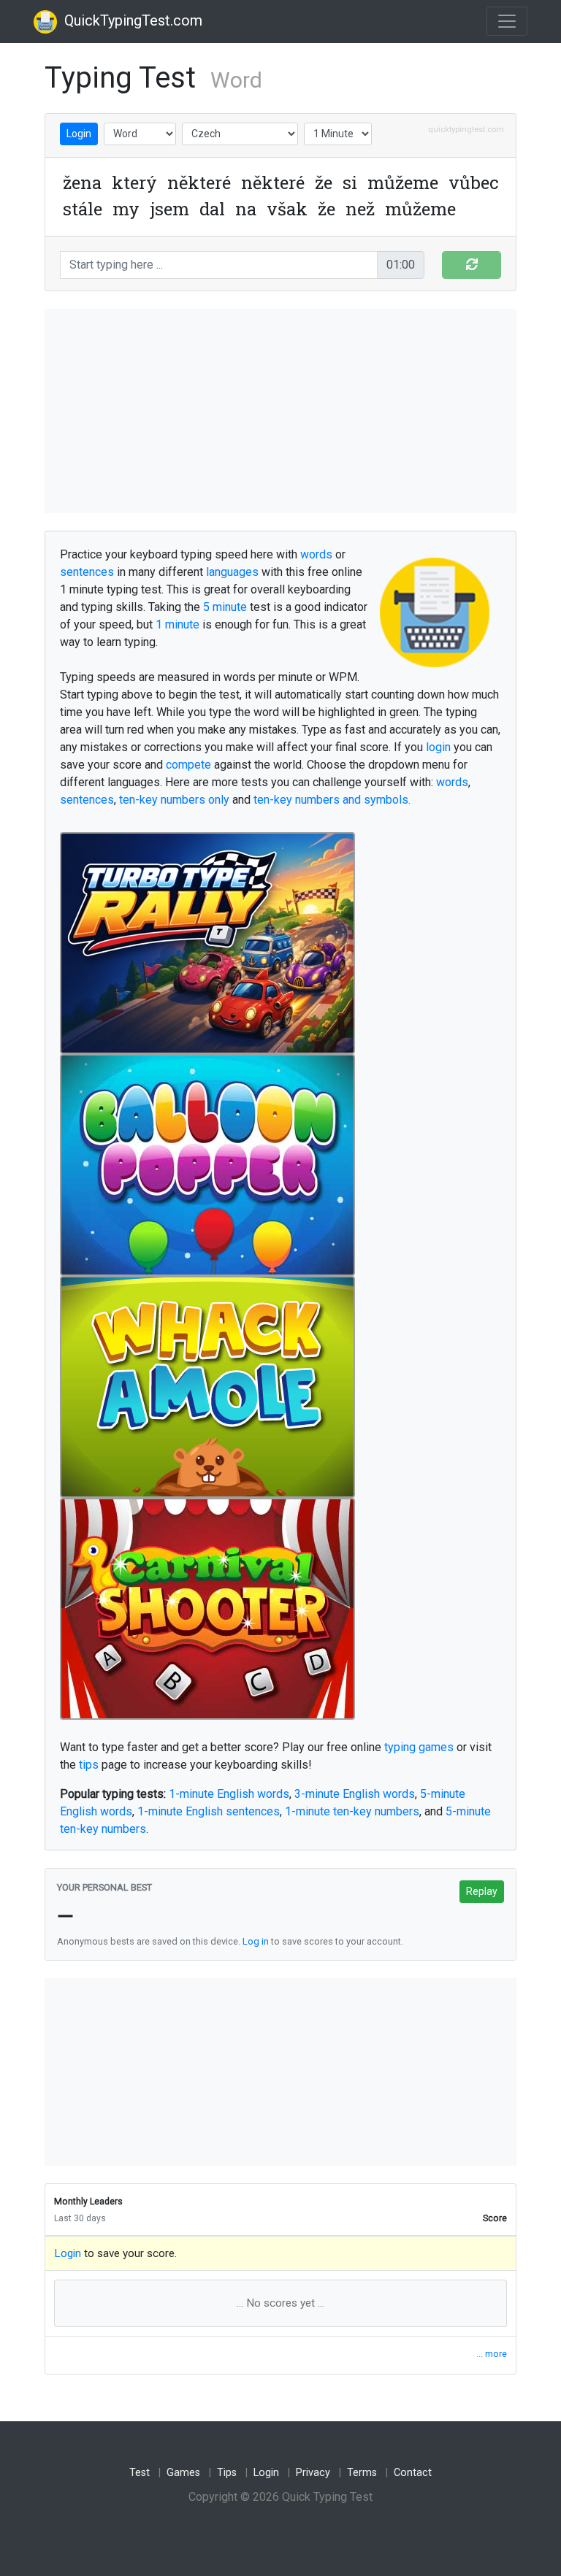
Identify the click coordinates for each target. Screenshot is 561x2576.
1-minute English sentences (209, 1811)
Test (140, 2473)
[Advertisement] (280, 411)
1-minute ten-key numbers (352, 1811)
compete (188, 765)
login (438, 747)
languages (232, 572)
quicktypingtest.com (466, 130)
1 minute (178, 624)
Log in (256, 1941)
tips (89, 1765)
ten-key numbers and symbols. (332, 800)
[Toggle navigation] (507, 21)
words (316, 554)
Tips (227, 2473)
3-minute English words (355, 1794)
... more (492, 2354)
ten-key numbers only (174, 800)
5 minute (225, 607)
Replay (482, 1891)
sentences (87, 572)
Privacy (313, 2473)
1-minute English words (229, 1794)
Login (79, 134)
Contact (413, 2473)
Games (183, 2473)
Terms (362, 2473)
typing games (419, 1747)
